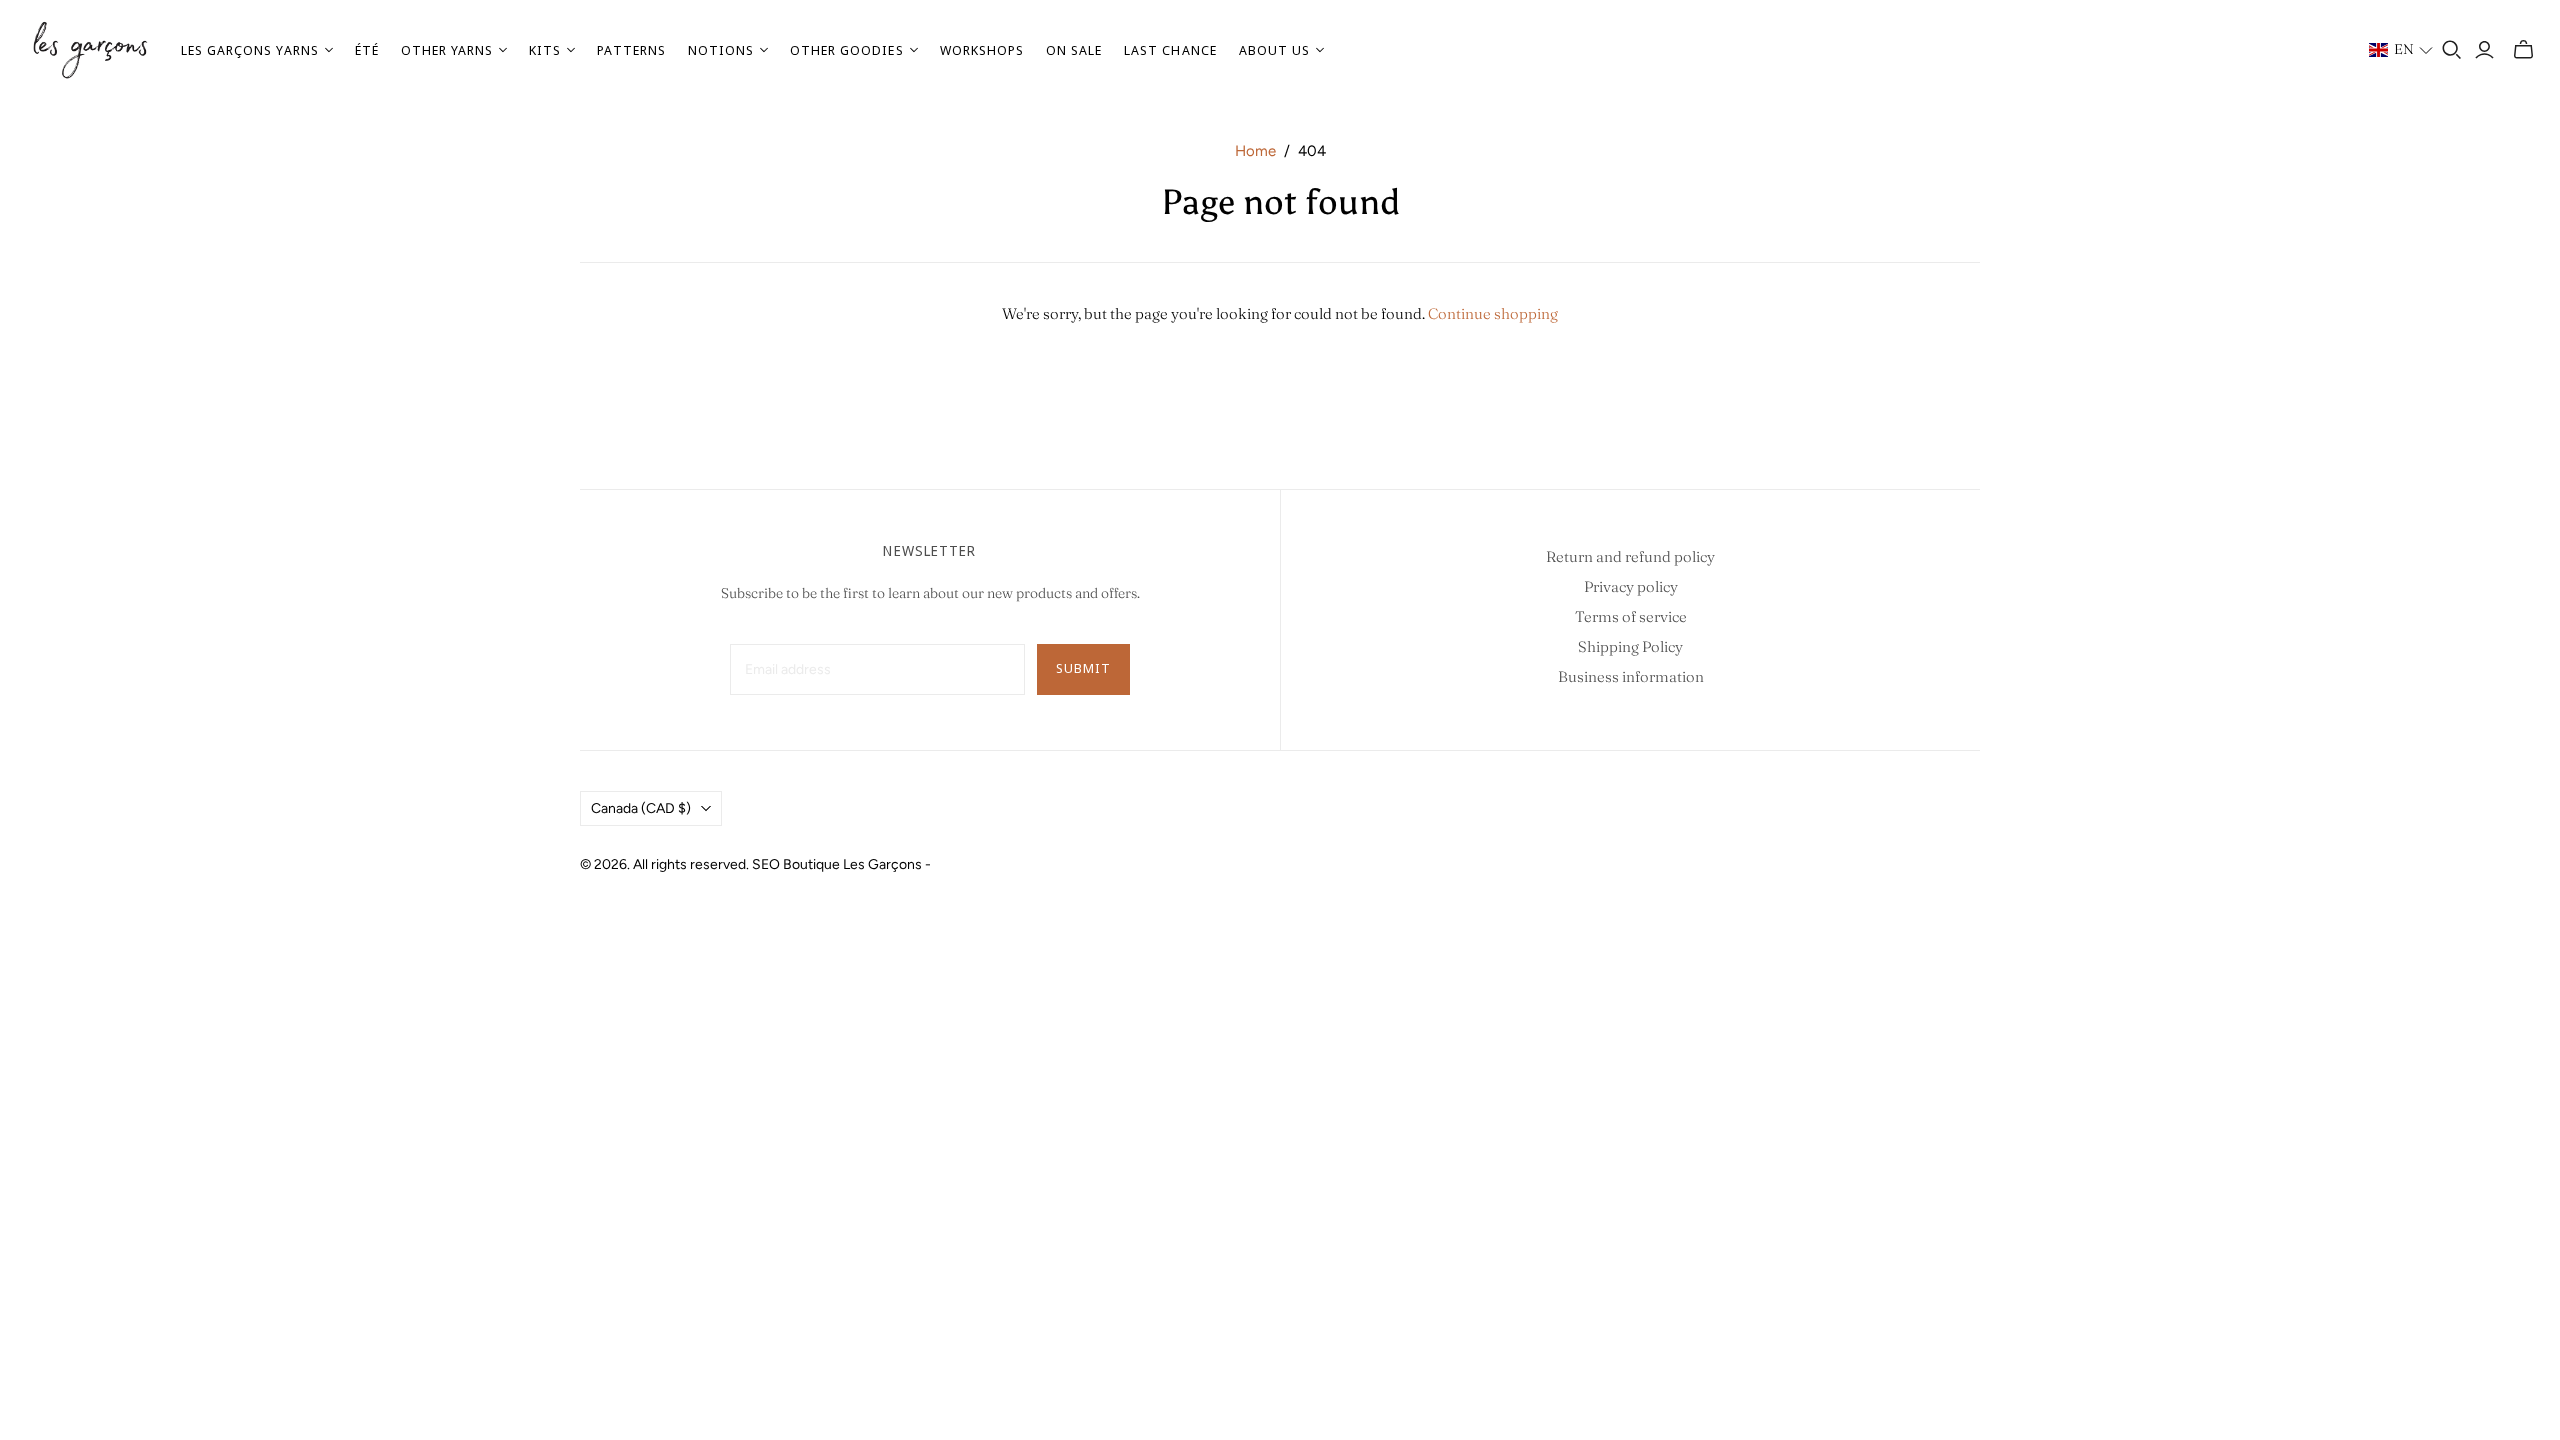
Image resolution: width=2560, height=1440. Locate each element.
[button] (2401, 50)
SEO (766, 864)
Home (1255, 151)
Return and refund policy (1630, 556)
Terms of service (1631, 616)
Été (367, 50)
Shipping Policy (1630, 646)
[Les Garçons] (90, 50)
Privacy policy (1631, 586)
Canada (641, 808)
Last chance (1170, 50)
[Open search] (2452, 50)
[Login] (2484, 50)
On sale (1074, 50)
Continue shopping (1493, 313)
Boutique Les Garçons (852, 864)
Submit (1083, 668)
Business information (1631, 676)
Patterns (631, 50)
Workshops (982, 50)
